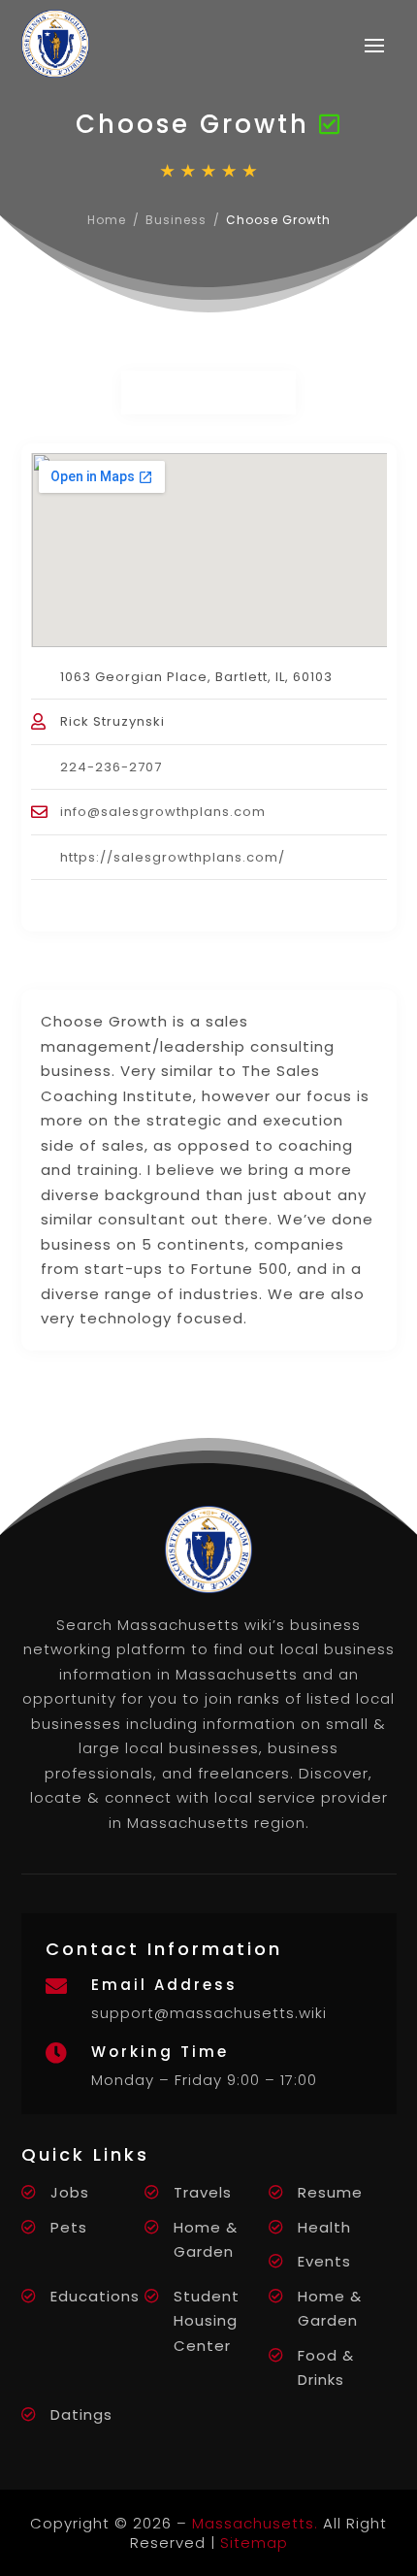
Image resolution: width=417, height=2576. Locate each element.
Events (324, 2261)
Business (176, 220)
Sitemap (254, 2543)
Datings (81, 2414)
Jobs (70, 2192)
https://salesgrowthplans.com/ (173, 857)
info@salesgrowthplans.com (163, 812)
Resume (330, 2192)
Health (324, 2227)
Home (107, 220)
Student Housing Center (207, 2321)
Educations (95, 2296)
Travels (203, 2192)
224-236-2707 (111, 767)
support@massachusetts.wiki (209, 2013)
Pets (69, 2227)
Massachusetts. (255, 2523)
